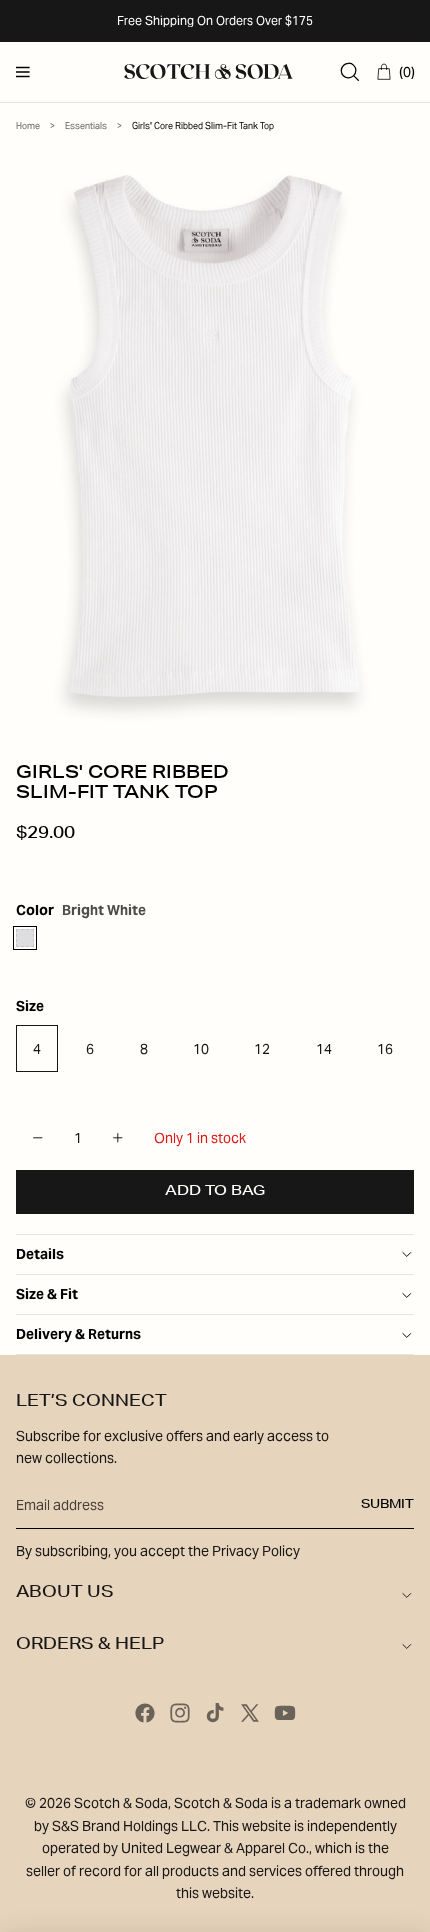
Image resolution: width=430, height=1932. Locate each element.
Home (28, 126)
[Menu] (23, 72)
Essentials (86, 126)
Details (40, 1254)
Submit (387, 1505)
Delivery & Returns (78, 1334)
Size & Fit (47, 1294)
